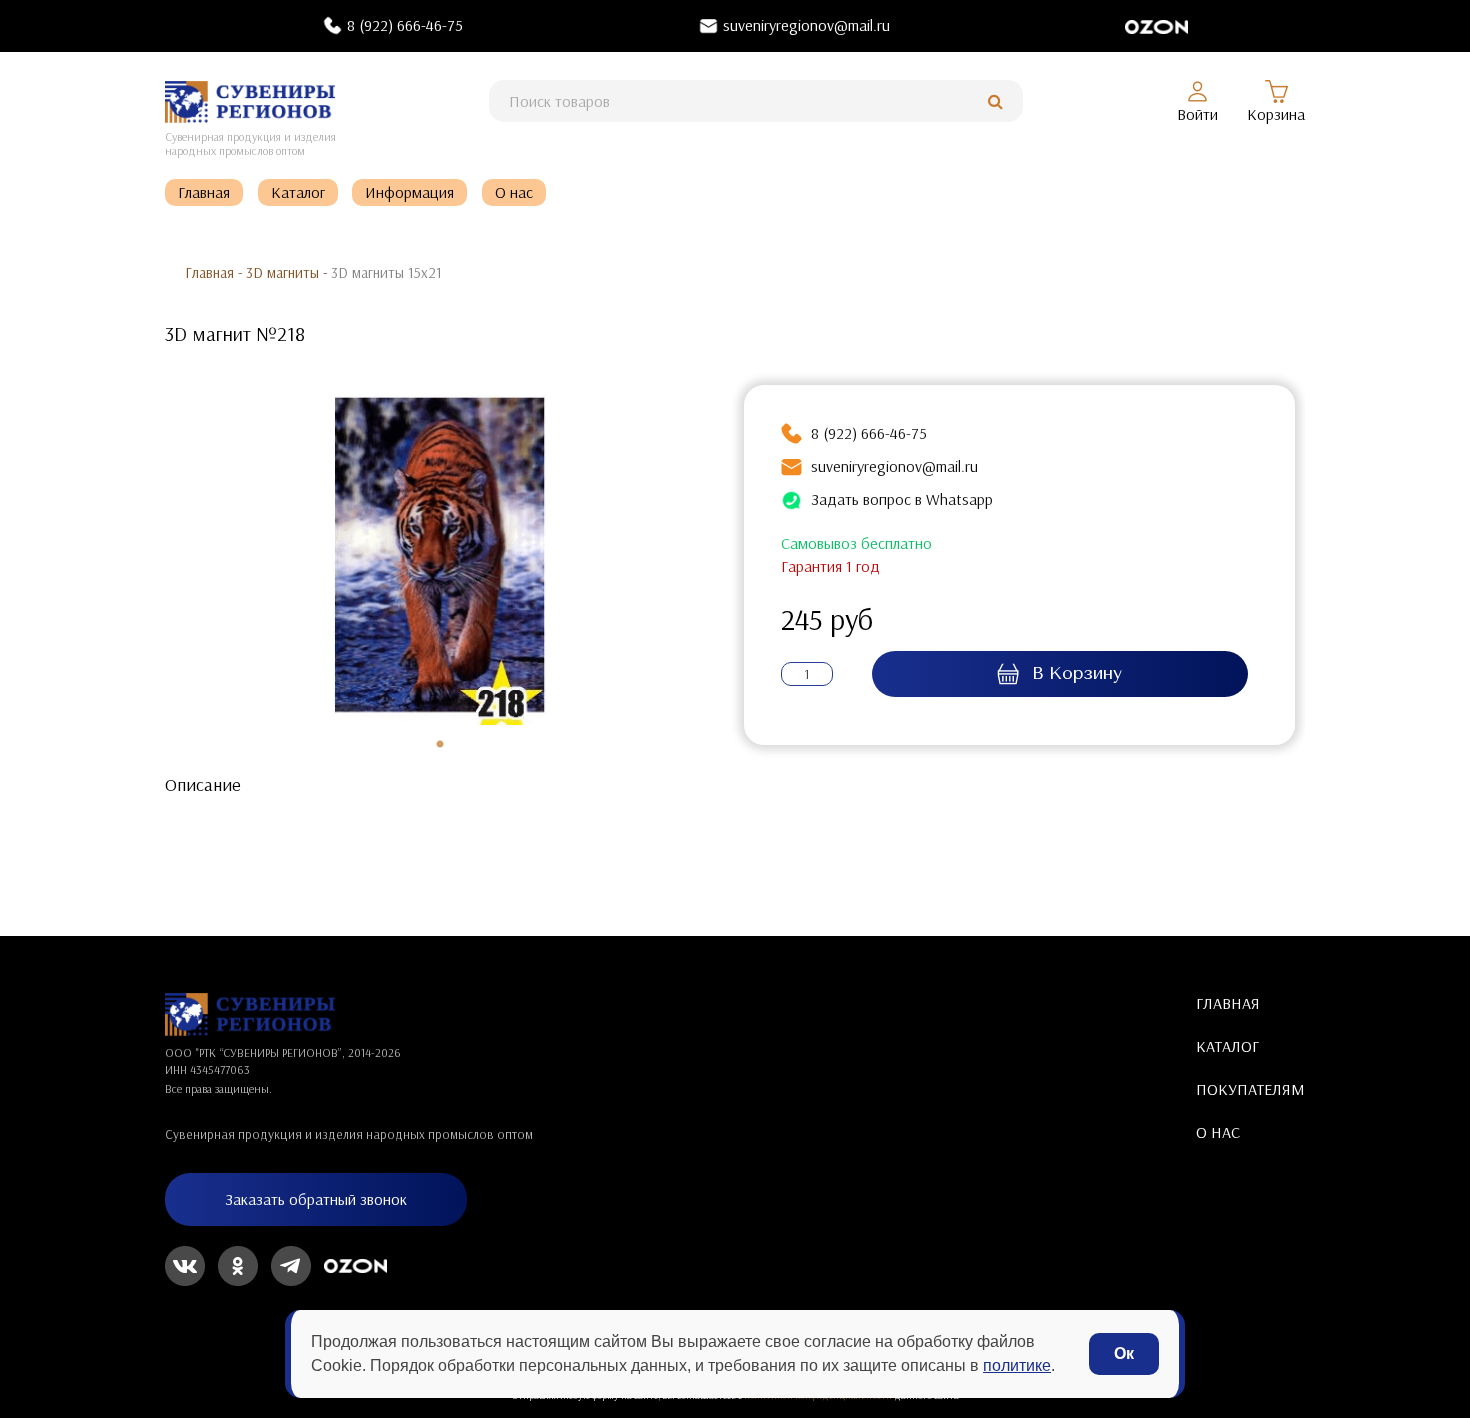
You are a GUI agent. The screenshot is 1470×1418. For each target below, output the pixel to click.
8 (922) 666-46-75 (405, 25)
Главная (204, 192)
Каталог (298, 192)
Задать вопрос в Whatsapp (902, 499)
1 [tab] (440, 745)
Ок (1124, 1353)
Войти (1197, 114)
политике (1017, 1365)
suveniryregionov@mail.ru (806, 25)
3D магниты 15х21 (386, 272)
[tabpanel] (439, 560)
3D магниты (282, 272)
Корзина (1276, 114)
